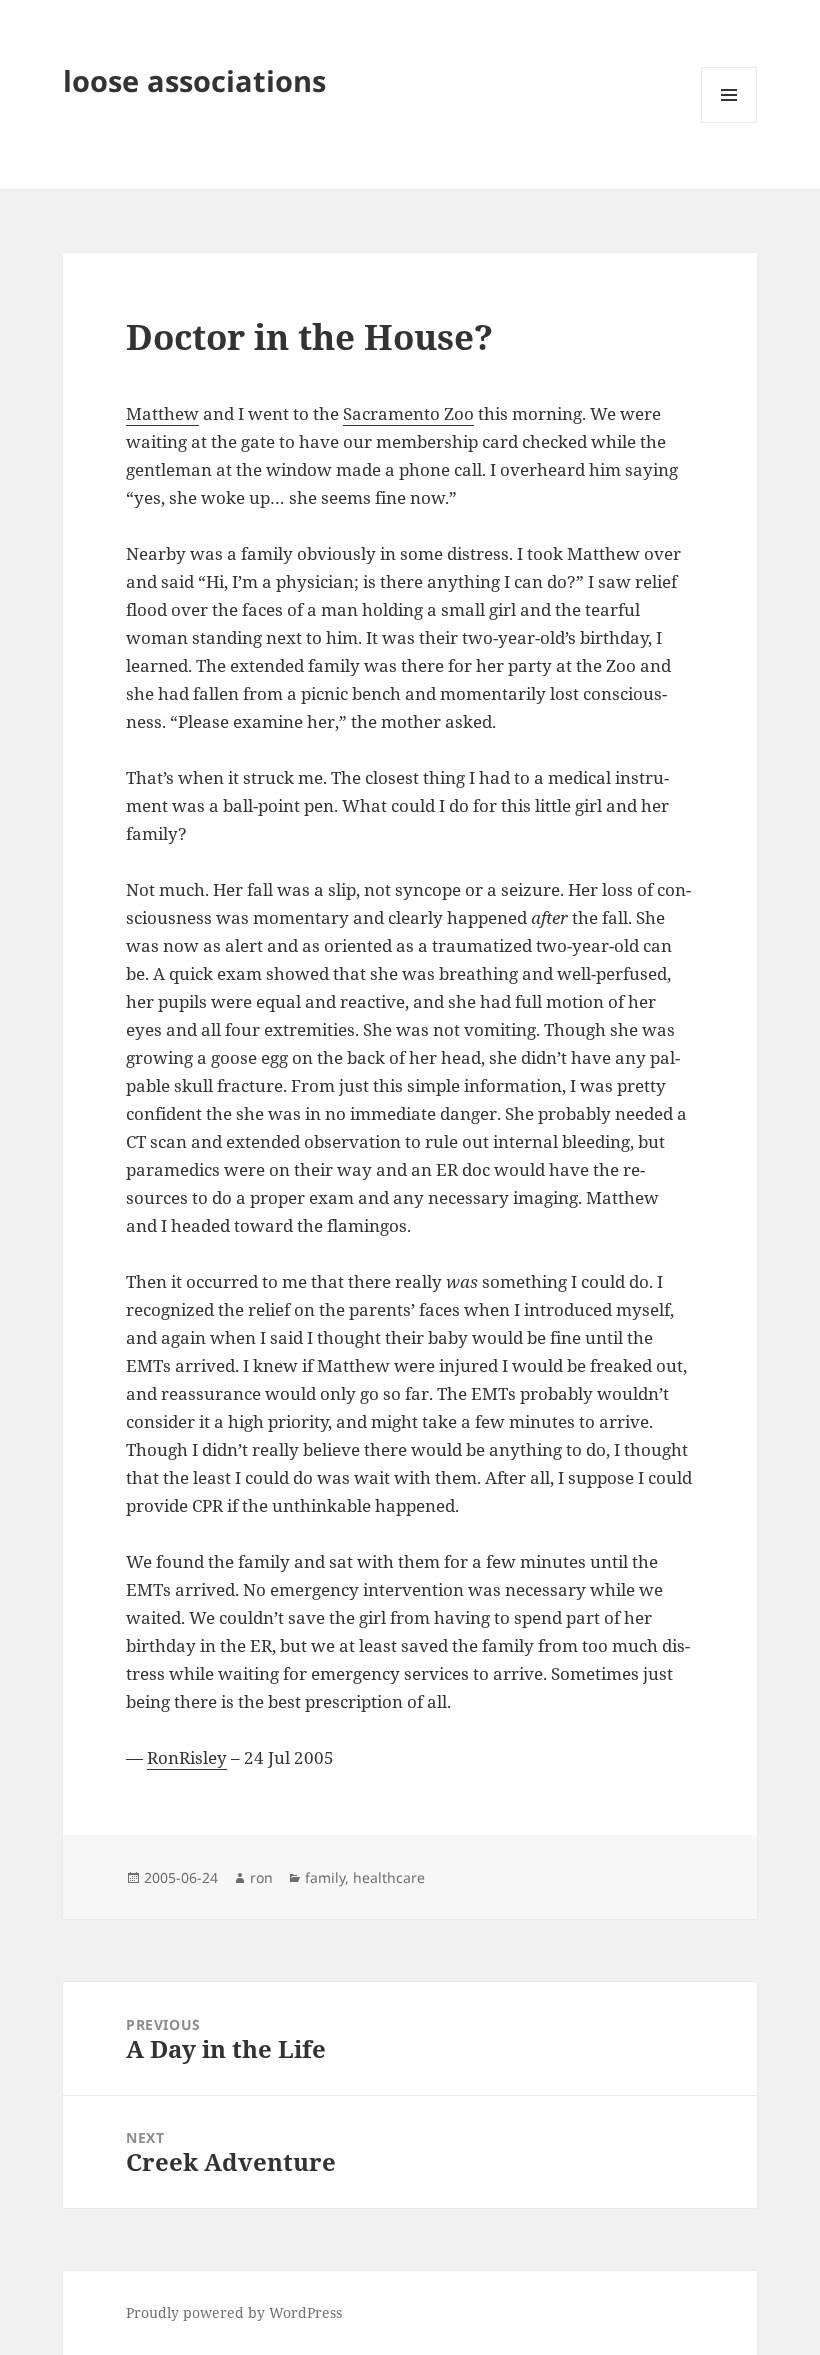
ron (261, 1877)
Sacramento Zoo (408, 413)
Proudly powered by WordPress (234, 2312)
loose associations (194, 80)
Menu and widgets (729, 122)
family (325, 1877)
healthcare (389, 1877)
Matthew (162, 413)
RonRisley (187, 1757)
